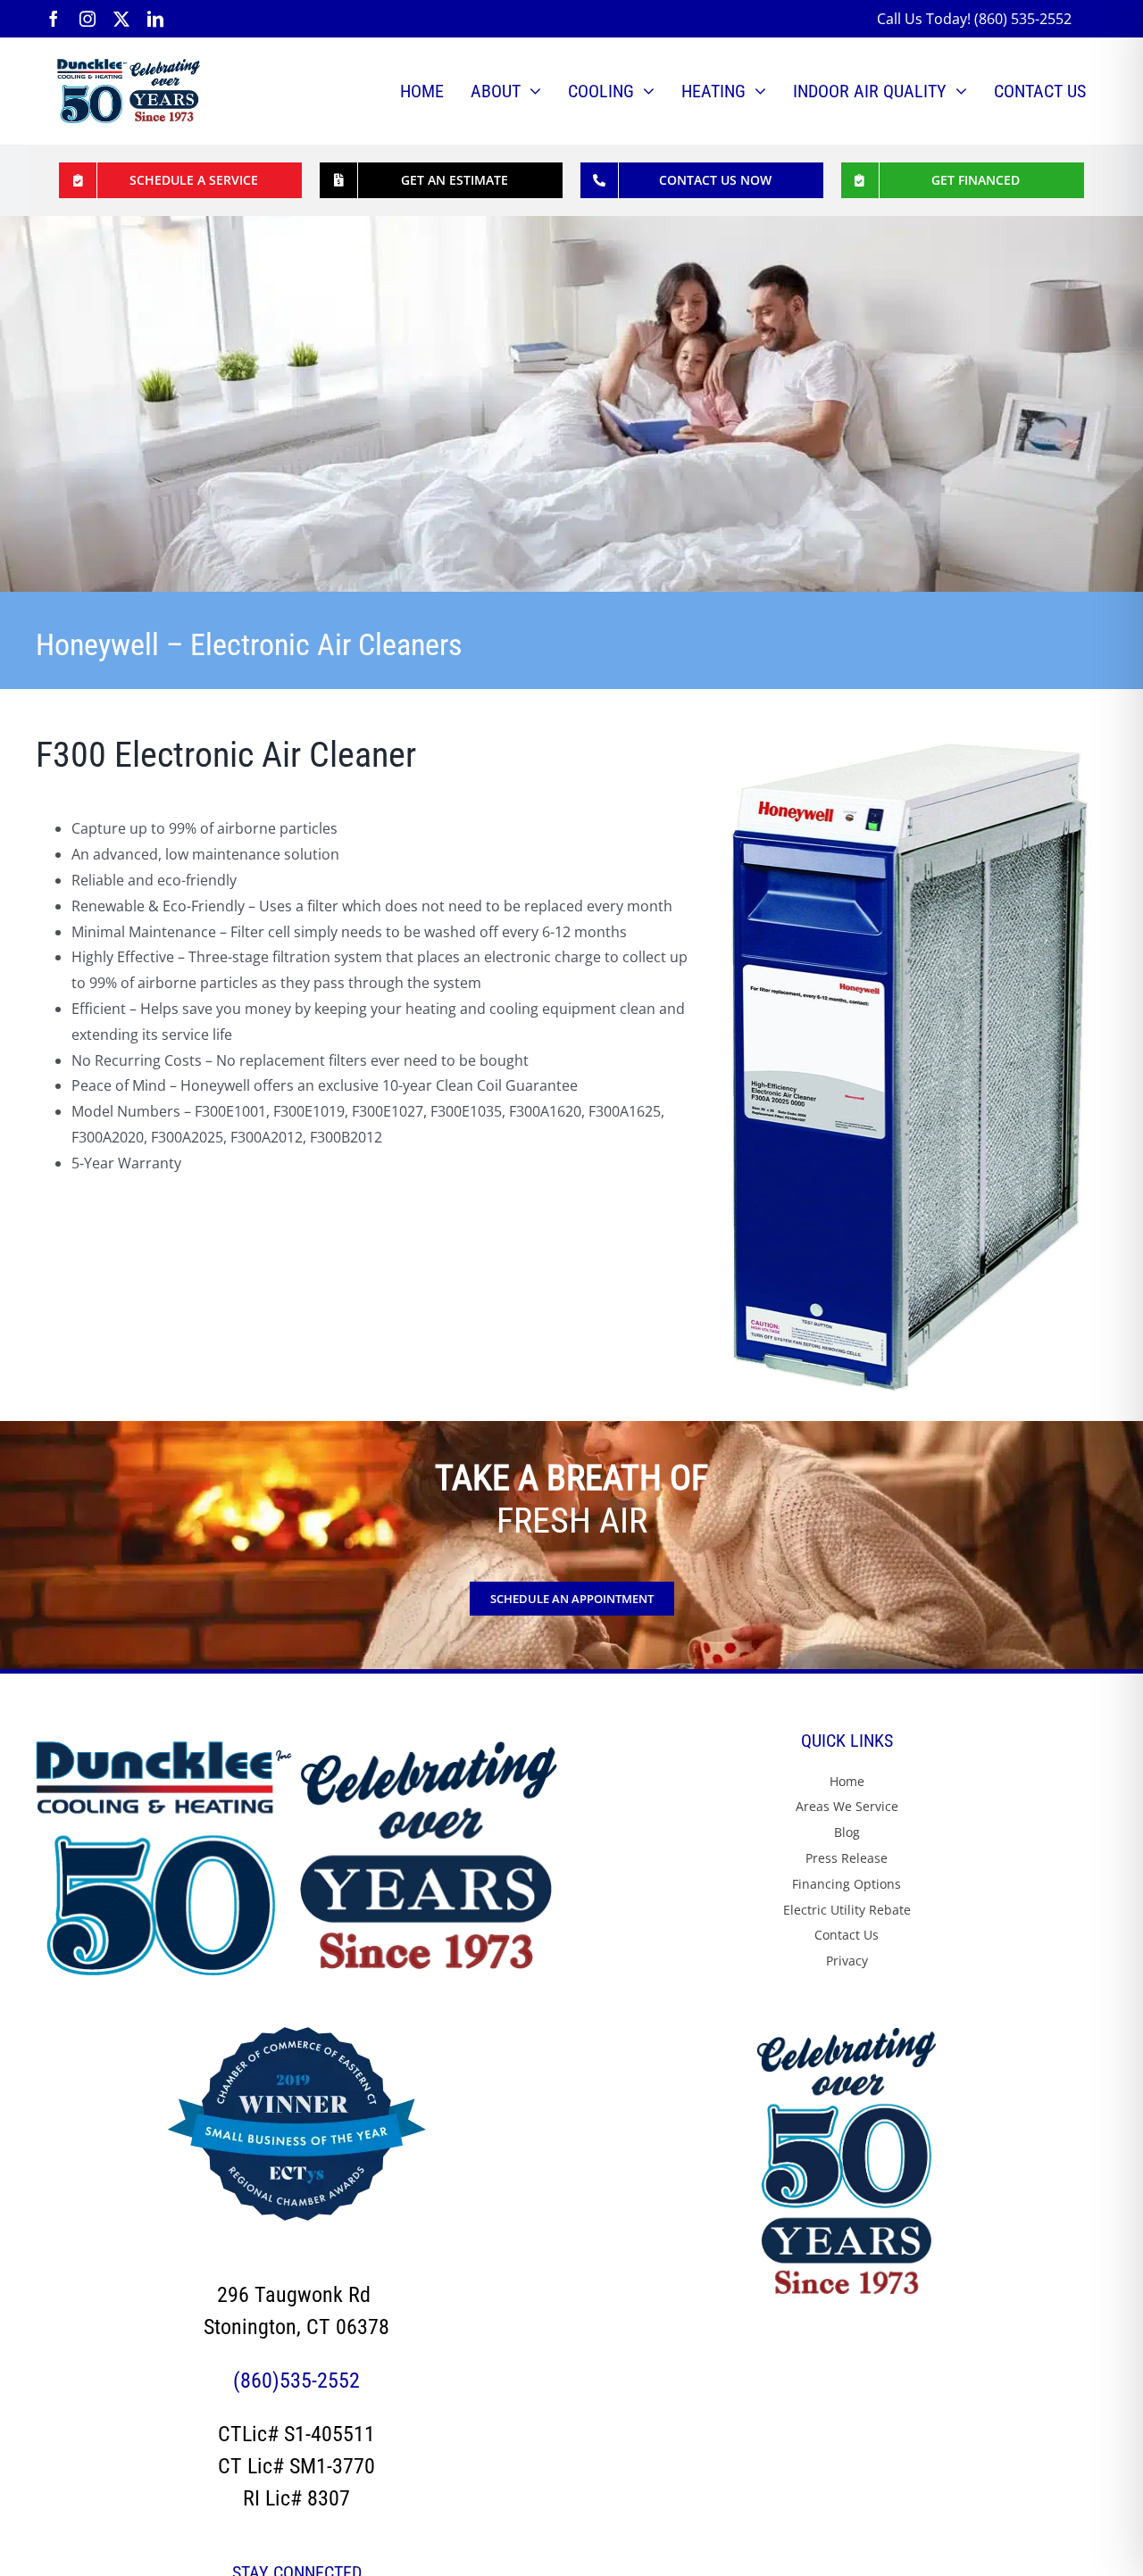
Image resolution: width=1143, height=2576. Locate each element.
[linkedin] (155, 19)
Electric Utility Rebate (847, 1910)
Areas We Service (847, 1806)
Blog (847, 1832)
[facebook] (54, 19)
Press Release (847, 1858)
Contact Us (847, 1935)
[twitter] (121, 19)
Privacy (847, 1961)
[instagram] (88, 19)
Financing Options (847, 1884)
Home (847, 1781)
